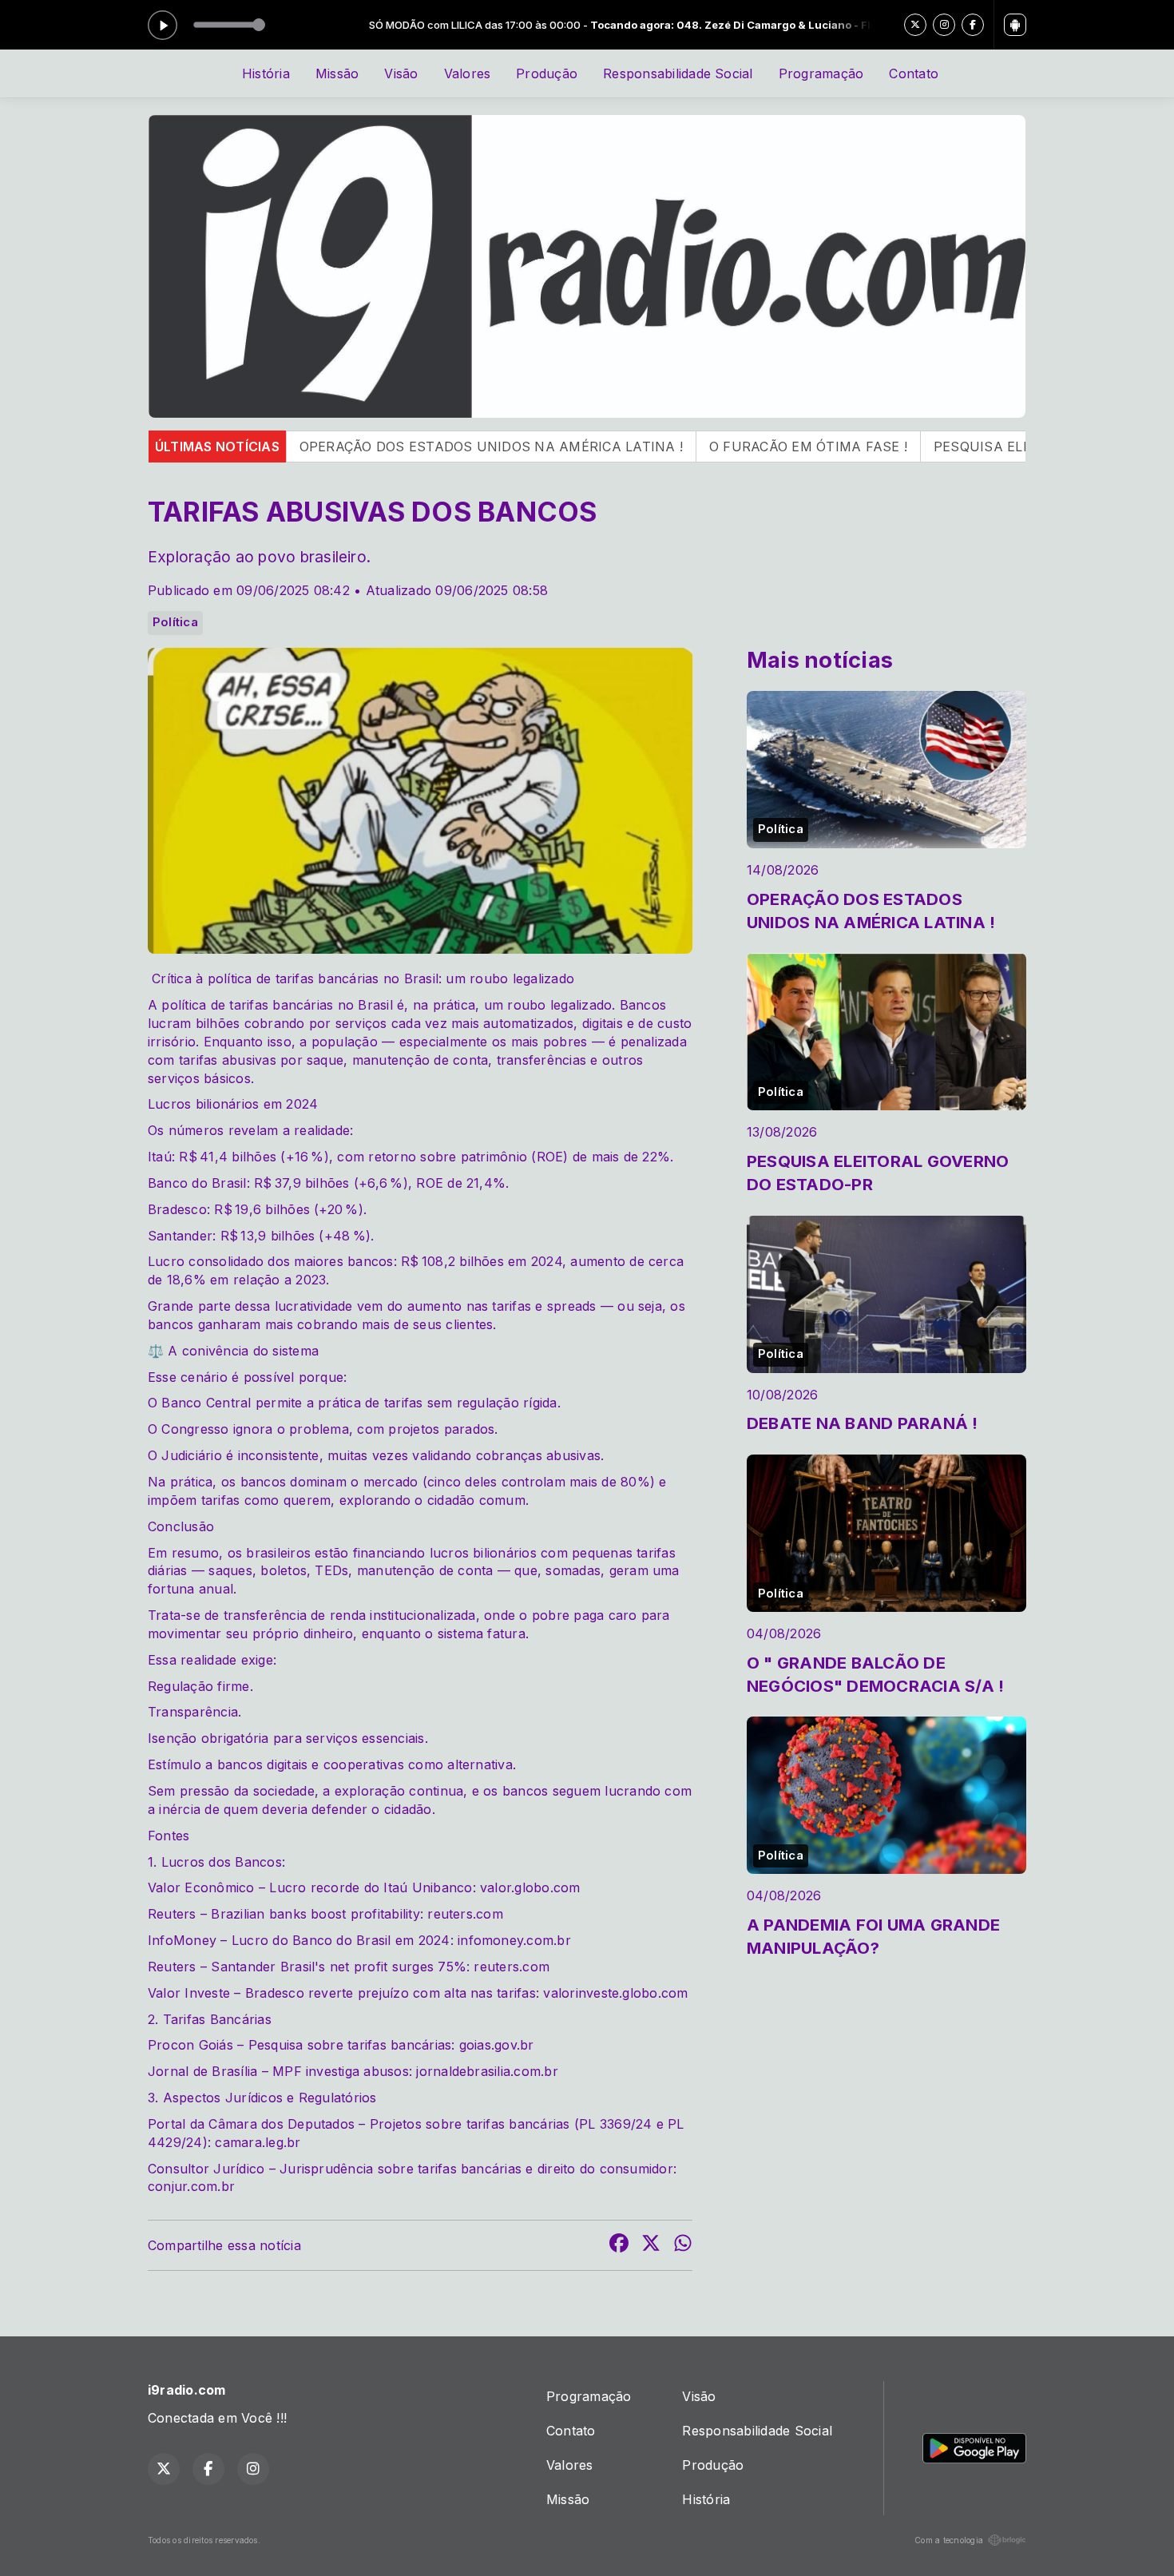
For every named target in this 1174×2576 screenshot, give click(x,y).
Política (175, 622)
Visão (401, 73)
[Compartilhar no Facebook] (619, 2245)
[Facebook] (973, 25)
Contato (914, 73)
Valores (468, 73)
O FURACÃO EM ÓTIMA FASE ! (656, 447)
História (266, 73)
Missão (337, 73)
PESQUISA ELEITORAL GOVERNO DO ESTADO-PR (943, 447)
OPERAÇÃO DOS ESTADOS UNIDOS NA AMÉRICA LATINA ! (339, 447)
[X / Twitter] (915, 25)
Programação (821, 73)
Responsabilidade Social (678, 73)
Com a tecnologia (949, 2540)
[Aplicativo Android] (1015, 25)
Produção (547, 73)
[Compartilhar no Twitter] (651, 2245)
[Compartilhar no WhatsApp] (683, 2245)
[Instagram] (944, 25)
